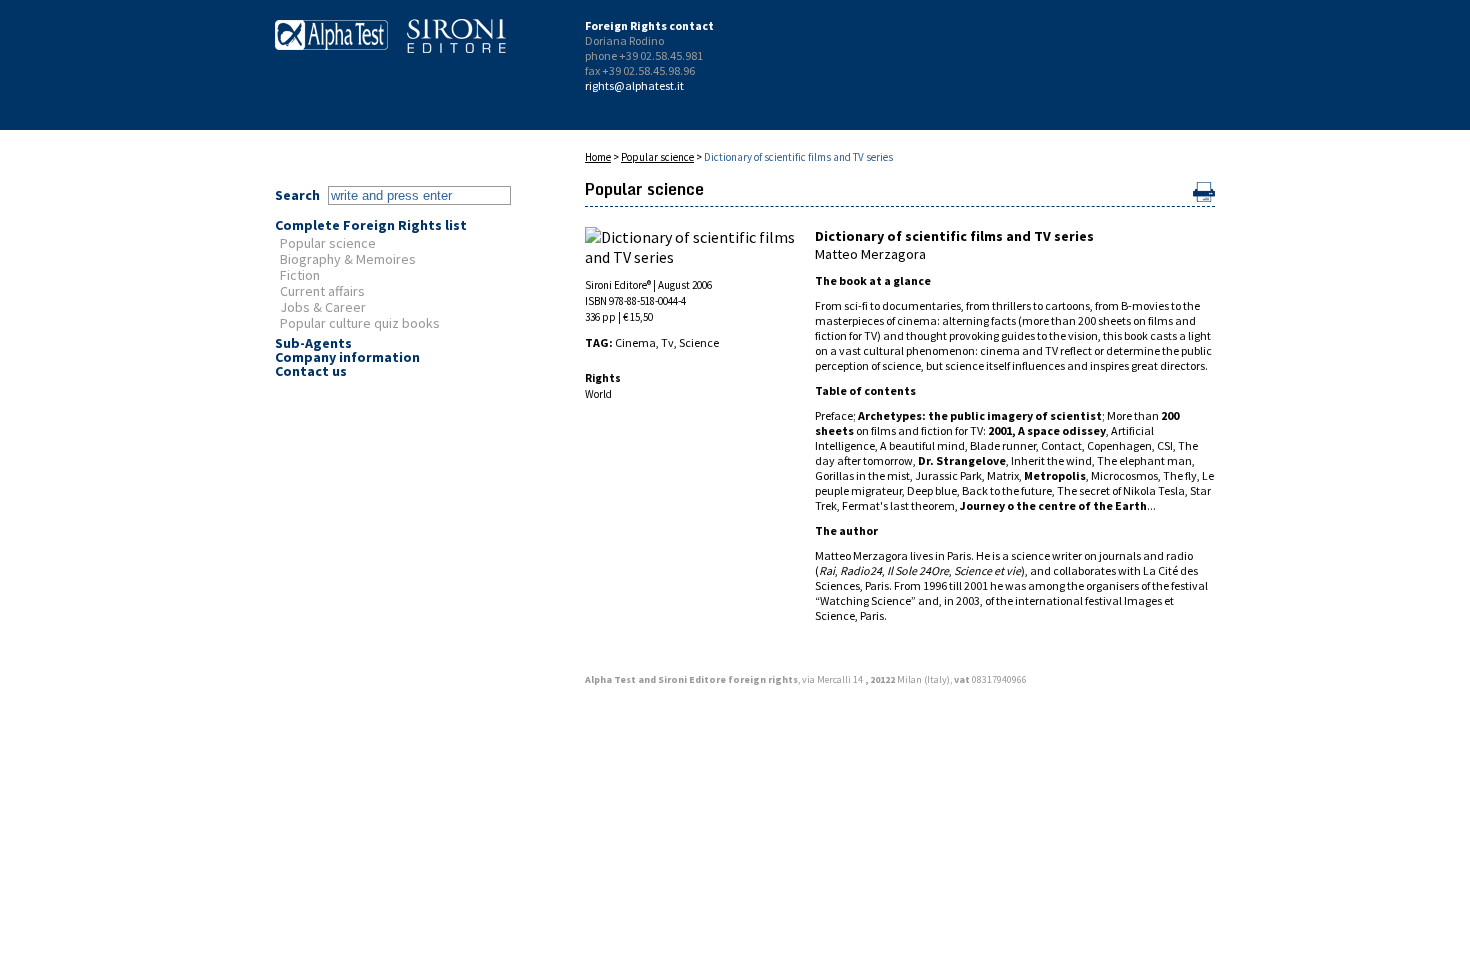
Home (598, 157)
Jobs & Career (323, 307)
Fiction (300, 275)
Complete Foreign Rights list (371, 225)
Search (297, 195)
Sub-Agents (313, 343)
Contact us (311, 371)
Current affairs (322, 291)
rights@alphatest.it (634, 85)
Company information (347, 357)
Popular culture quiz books (360, 323)
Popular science (328, 243)
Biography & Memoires (348, 259)
